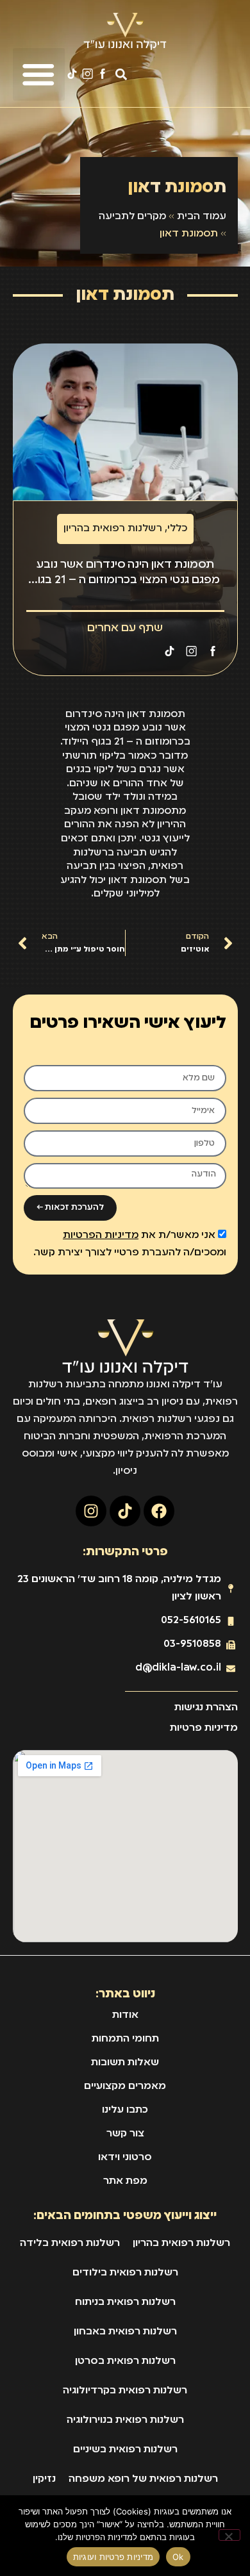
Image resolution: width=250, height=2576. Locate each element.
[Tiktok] (125, 1511)
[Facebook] (159, 1511)
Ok (178, 2557)
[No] (229, 2535)
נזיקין (44, 2479)
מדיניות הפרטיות (101, 1235)
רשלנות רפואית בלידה (70, 2243)
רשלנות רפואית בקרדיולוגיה (125, 2391)
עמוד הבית (202, 217)
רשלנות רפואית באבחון (125, 2332)
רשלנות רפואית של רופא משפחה (143, 2479)
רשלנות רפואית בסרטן (125, 2361)
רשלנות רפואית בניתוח (125, 2302)
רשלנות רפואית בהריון (113, 529)
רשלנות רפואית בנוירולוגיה (125, 2420)
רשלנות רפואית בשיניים (125, 2450)
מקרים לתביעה (132, 217)
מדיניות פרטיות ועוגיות (113, 2557)
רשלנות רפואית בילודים (125, 2273)
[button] (121, 75)
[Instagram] (91, 1511)
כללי (177, 529)
